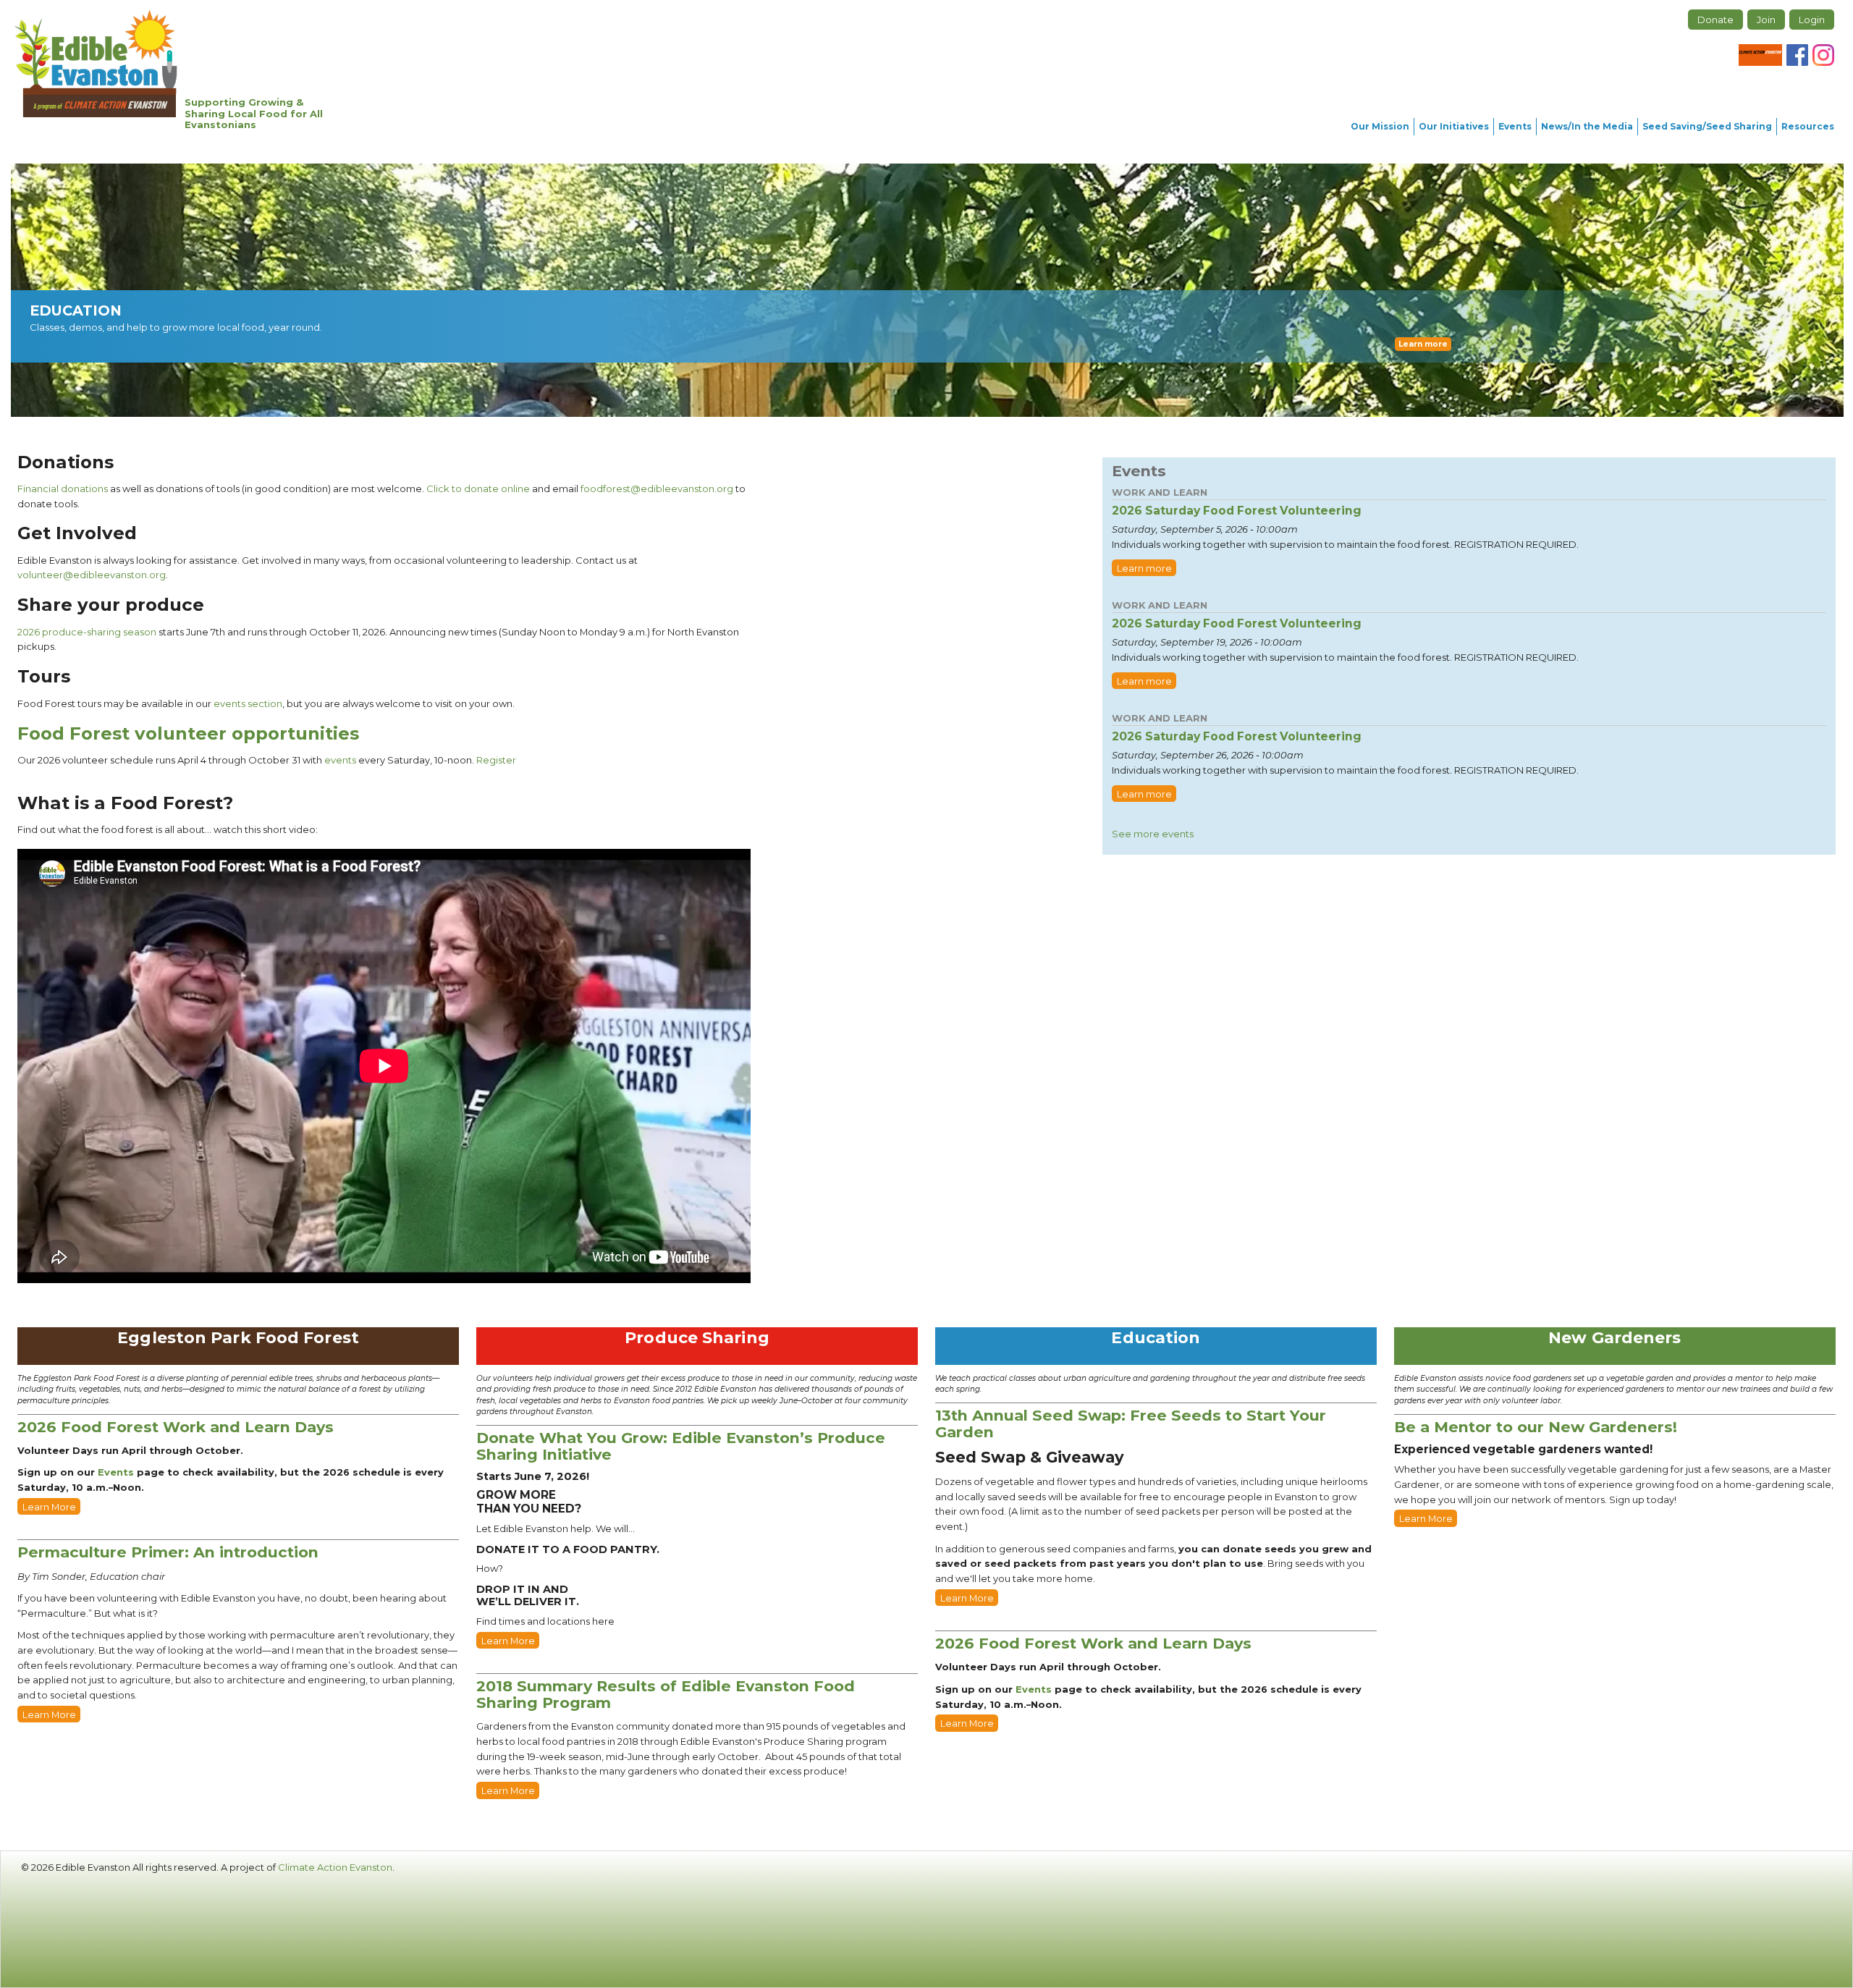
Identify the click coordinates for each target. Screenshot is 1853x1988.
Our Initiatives (1454, 126)
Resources (1808, 126)
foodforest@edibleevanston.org (657, 488)
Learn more (1423, 344)
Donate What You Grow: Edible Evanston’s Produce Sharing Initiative (681, 1446)
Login (1812, 20)
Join (1766, 20)
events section (248, 703)
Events (1515, 126)
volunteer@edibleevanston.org (92, 575)
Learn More (49, 1507)
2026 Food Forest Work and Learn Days (176, 1427)
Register (496, 760)
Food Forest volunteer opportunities (188, 733)
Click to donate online (478, 488)
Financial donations (63, 488)
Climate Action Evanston (335, 1867)
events (340, 760)
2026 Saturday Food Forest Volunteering (1237, 511)
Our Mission (1380, 126)
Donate (1715, 20)
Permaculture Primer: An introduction (168, 1552)
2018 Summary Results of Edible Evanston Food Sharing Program (666, 1694)
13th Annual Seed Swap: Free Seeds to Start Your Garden (1131, 1424)
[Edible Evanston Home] (96, 63)
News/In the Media (1587, 126)
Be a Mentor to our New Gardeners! (1536, 1427)
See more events (1153, 834)
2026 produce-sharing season (87, 632)
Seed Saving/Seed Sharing (1707, 126)
